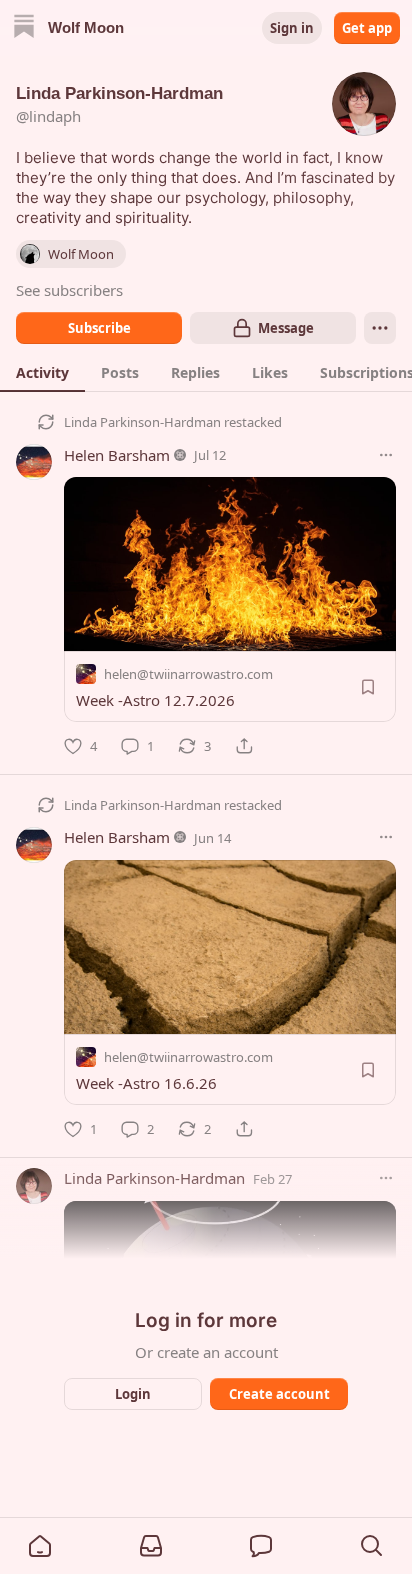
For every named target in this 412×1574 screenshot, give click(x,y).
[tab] (42, 372)
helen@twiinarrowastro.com (188, 674)
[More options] (386, 455)
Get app (367, 28)
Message (286, 328)
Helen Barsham (117, 455)
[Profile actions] (380, 328)
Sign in (292, 28)
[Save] (368, 687)
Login (133, 1394)
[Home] (24, 28)
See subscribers (69, 290)
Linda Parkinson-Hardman (142, 422)
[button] (40, 1546)
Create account (279, 1394)
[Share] (244, 746)
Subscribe (99, 328)
